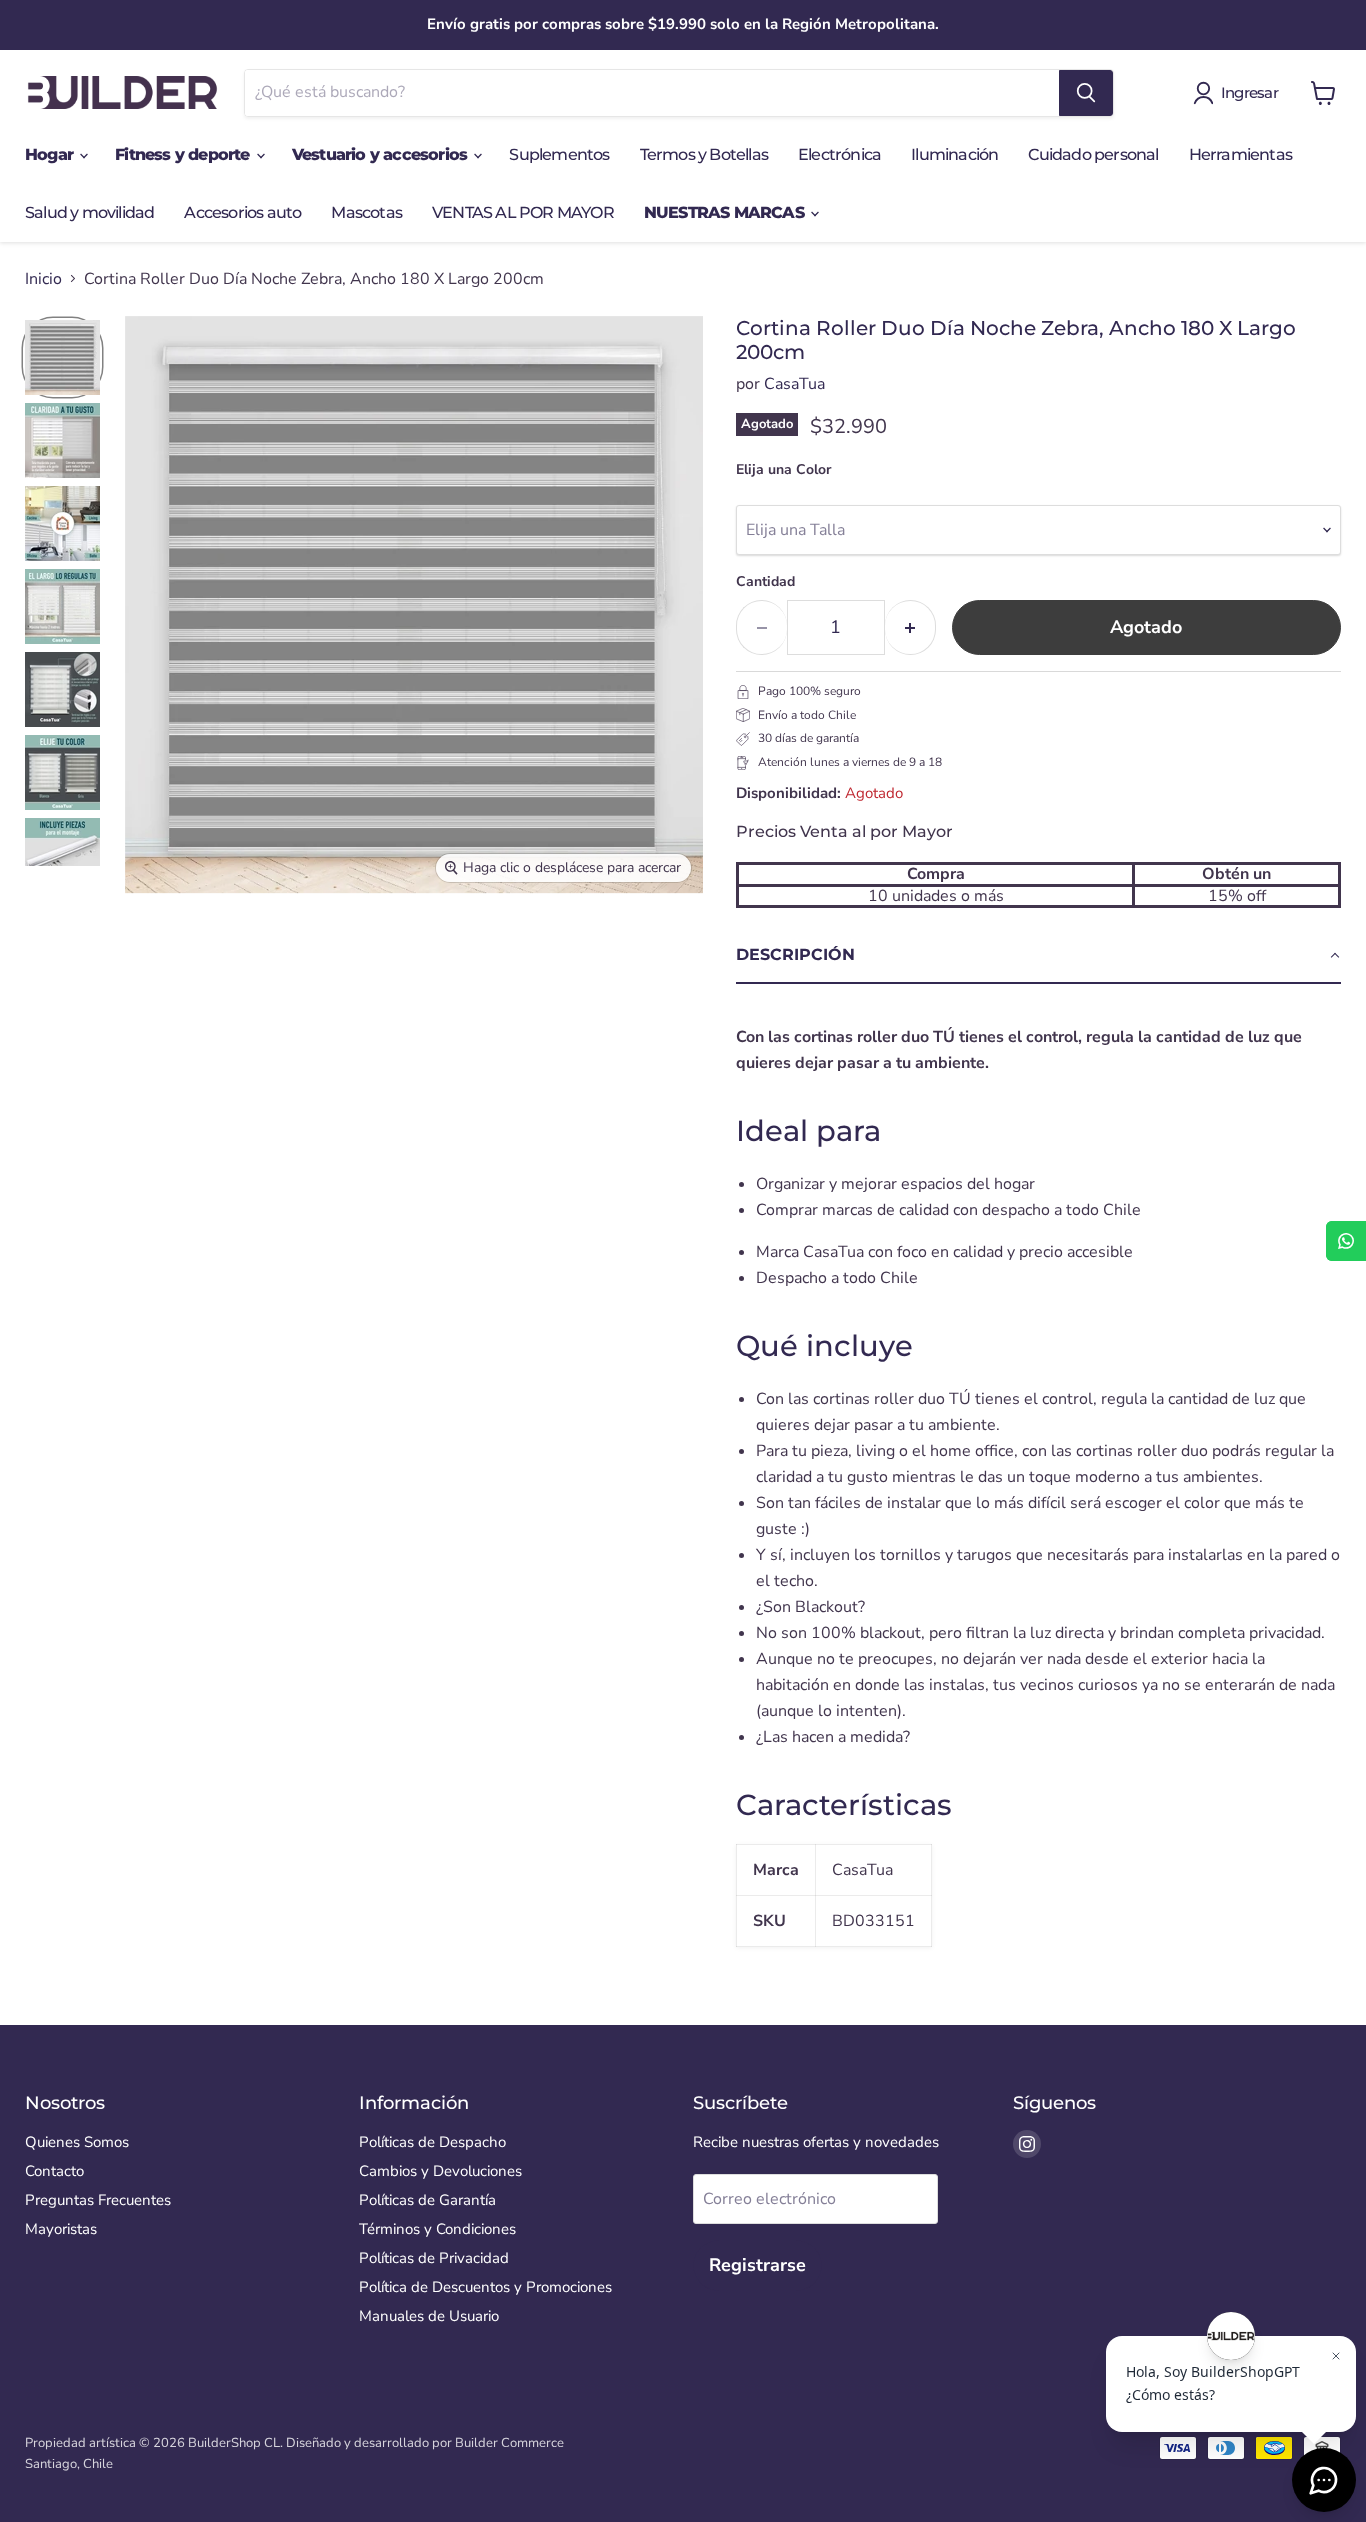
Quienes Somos (77, 2142)
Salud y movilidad (89, 212)
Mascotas (366, 212)
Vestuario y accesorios (382, 154)
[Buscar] (1086, 93)
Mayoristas (61, 2229)
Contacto (54, 2171)
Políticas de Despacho (432, 2142)
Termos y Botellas (704, 154)
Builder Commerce (509, 2443)
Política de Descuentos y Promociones (485, 2287)
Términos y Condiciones (437, 2229)
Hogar (51, 154)
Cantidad (765, 582)
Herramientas (1240, 154)
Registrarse (757, 2265)
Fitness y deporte (184, 154)
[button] (1038, 956)
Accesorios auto (242, 212)
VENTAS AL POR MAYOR (523, 212)
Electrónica (839, 154)
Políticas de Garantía (427, 2200)
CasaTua (794, 384)
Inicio (43, 279)
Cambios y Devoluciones (440, 2171)
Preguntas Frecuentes (98, 2200)
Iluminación (954, 154)
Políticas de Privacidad (434, 2258)
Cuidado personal (1093, 154)
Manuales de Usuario (429, 2316)
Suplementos (559, 154)
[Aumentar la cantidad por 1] (910, 627)
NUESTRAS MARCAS (726, 212)
